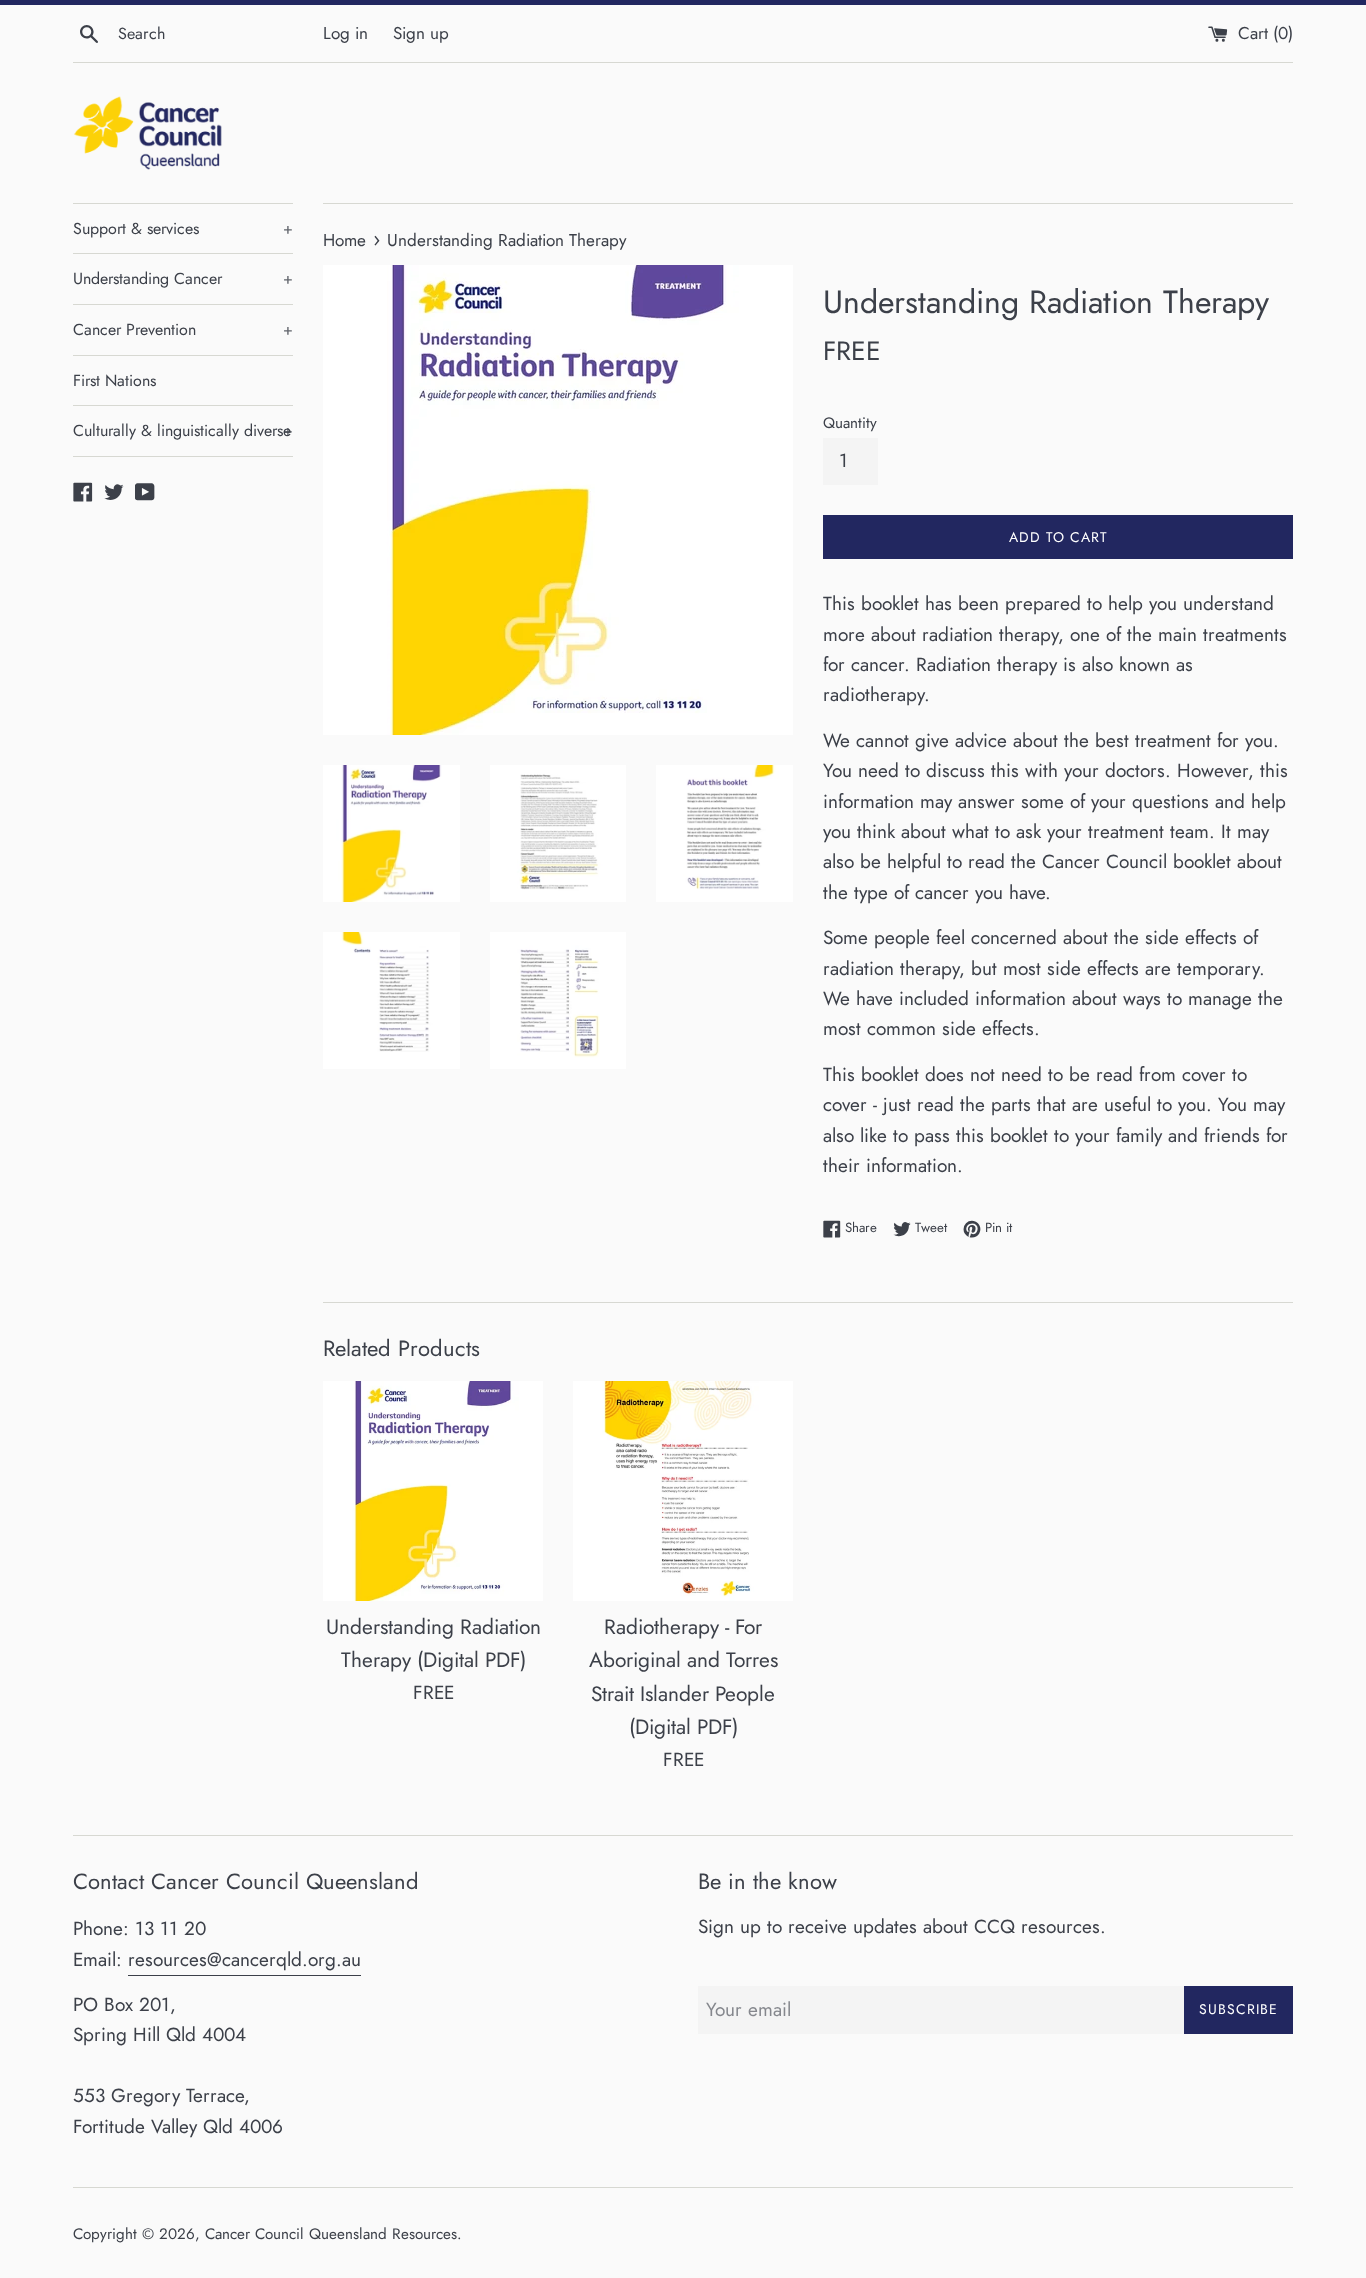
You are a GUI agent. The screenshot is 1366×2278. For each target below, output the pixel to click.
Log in (345, 33)
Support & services (183, 228)
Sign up (421, 33)
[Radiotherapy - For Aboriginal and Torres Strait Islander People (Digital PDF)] (683, 1491)
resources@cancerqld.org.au (244, 1959)
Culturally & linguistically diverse (183, 430)
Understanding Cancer (183, 278)
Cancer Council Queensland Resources (331, 2234)
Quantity (850, 423)
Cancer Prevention (183, 329)
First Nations (114, 380)
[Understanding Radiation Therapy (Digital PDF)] (433, 1491)
